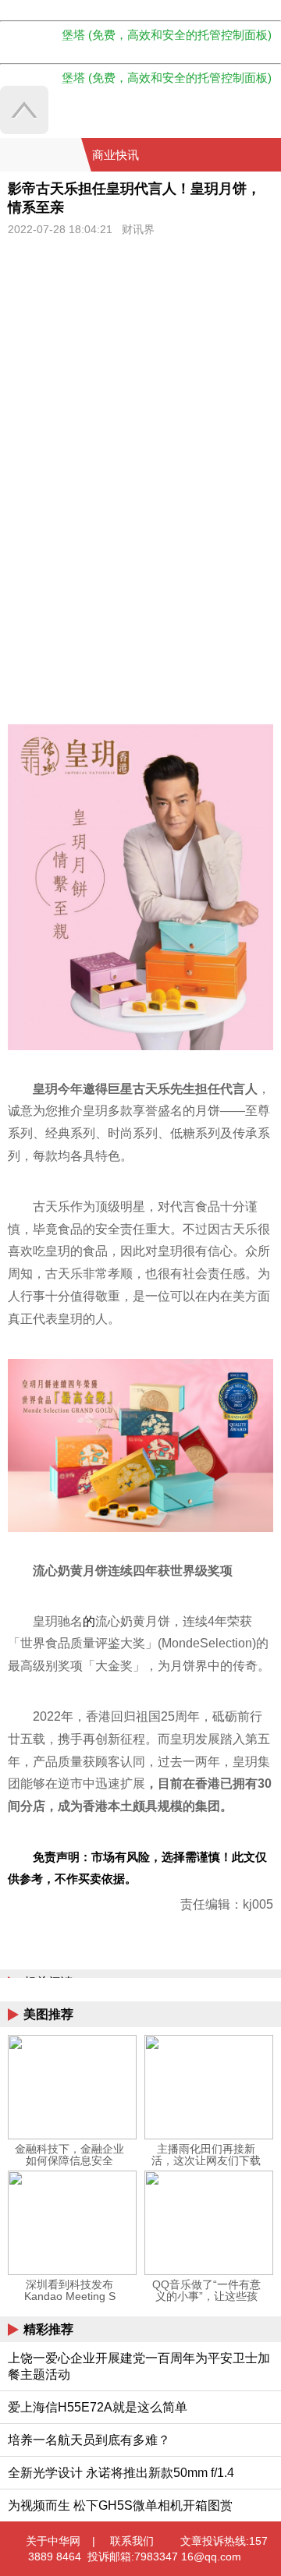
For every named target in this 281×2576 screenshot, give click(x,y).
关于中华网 (53, 2541)
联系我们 (132, 2541)
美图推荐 (48, 2014)
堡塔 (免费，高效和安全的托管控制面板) (167, 35)
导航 (249, 155)
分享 (268, 155)
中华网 (41, 155)
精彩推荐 (48, 2329)
